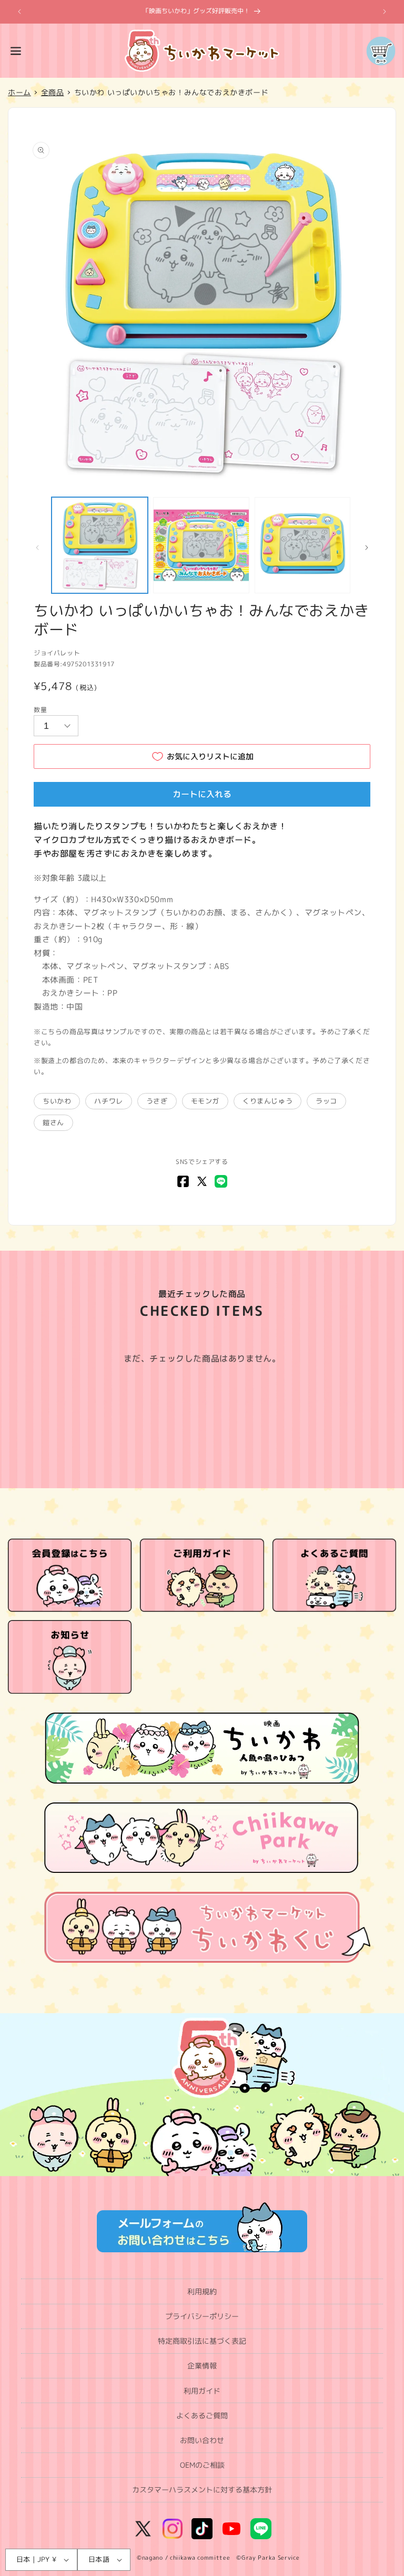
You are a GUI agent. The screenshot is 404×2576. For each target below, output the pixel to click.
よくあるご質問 (202, 2415)
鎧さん (53, 1122)
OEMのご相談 (202, 2465)
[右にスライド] (367, 548)
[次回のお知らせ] (385, 12)
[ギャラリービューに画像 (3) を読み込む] (303, 545)
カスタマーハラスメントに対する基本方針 (202, 2490)
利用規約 (202, 2291)
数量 (40, 710)
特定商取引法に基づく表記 (202, 2341)
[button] (16, 51)
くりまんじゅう (267, 1101)
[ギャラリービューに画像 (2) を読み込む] (201, 545)
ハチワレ (108, 1101)
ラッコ (326, 1101)
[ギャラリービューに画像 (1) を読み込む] (100, 545)
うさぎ (157, 1101)
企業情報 (202, 2366)
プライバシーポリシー (202, 2316)
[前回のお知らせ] (19, 12)
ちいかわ (57, 1101)
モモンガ (205, 1101)
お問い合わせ (202, 2440)
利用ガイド (202, 2391)
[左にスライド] (37, 548)
